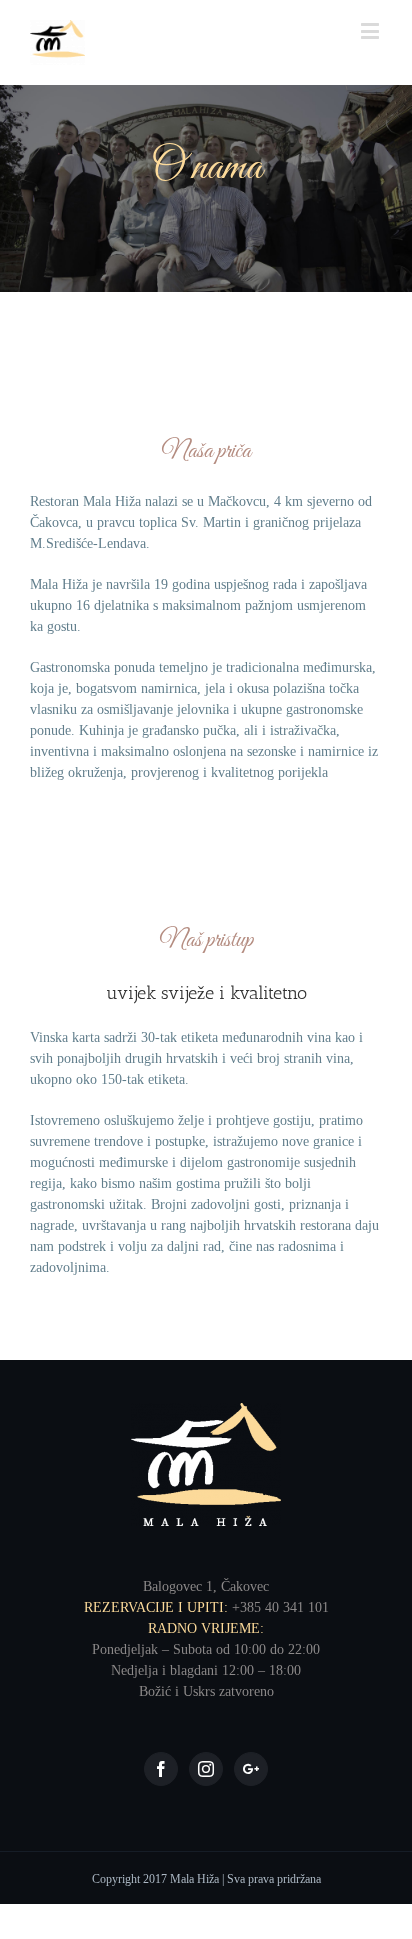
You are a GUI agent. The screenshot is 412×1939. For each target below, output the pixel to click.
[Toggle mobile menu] (371, 30)
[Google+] (251, 1769)
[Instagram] (206, 1769)
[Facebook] (161, 1769)
